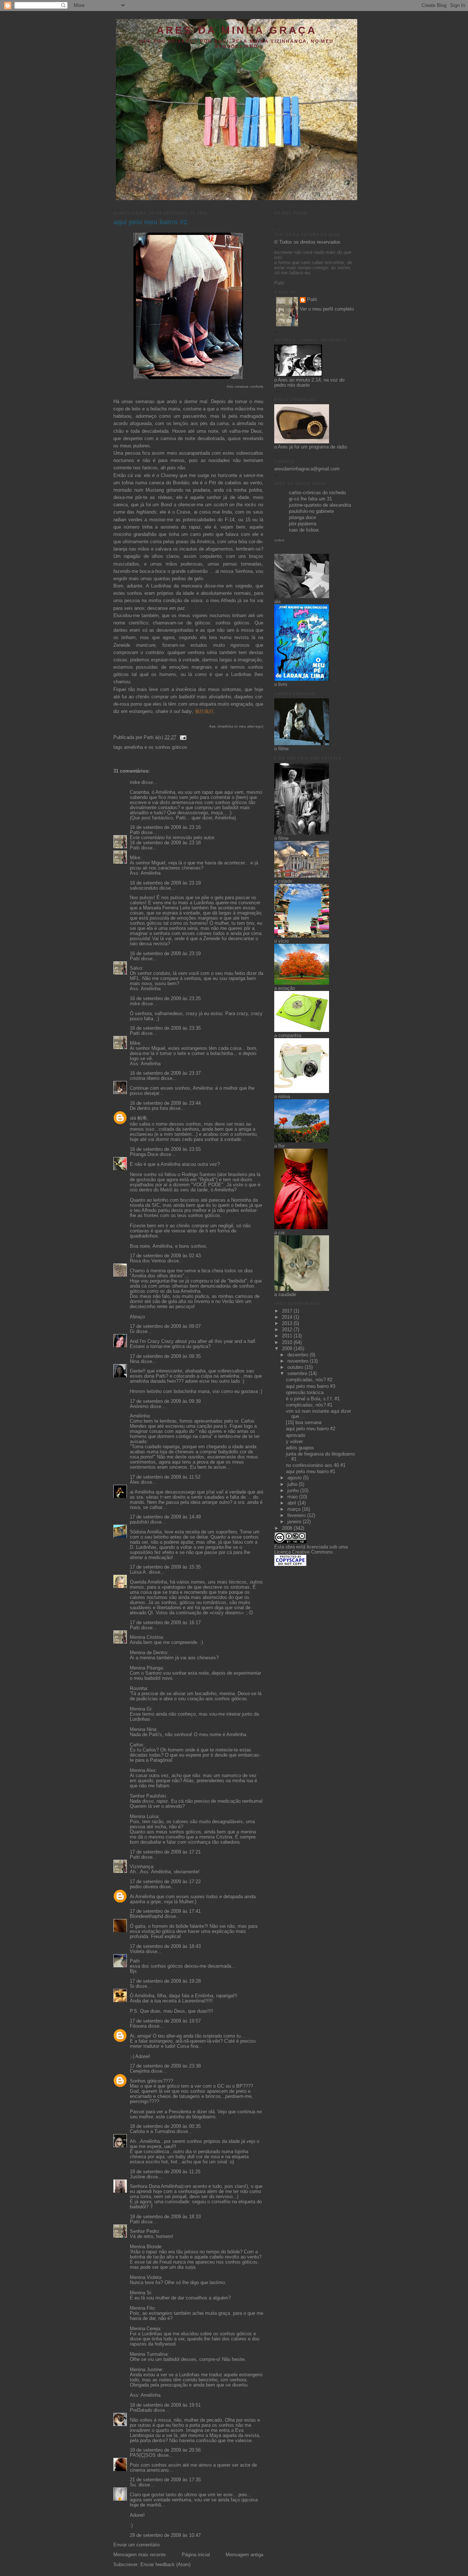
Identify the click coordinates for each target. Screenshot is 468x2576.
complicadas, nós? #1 (309, 1405)
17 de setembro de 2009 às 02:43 (165, 1256)
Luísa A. (139, 1572)
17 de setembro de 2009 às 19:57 (165, 2021)
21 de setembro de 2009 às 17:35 (165, 2480)
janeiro (295, 1522)
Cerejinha (140, 2071)
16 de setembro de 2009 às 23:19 (165, 883)
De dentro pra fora (149, 1108)
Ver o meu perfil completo (327, 309)
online (279, 540)
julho (293, 1484)
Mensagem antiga (244, 2555)
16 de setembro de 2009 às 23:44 (165, 1103)
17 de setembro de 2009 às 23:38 (165, 2066)
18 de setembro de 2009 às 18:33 (165, 2217)
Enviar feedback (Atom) (165, 2565)
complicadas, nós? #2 (309, 1380)
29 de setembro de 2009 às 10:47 (165, 2535)
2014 (288, 1317)
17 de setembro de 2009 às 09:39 (165, 1401)
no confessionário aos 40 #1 (316, 1465)
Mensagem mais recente (139, 2555)
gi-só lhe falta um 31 (310, 499)
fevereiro (297, 1516)
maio (293, 1497)
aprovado (296, 1435)
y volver (294, 1442)
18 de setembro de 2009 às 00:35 (165, 2126)
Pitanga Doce (144, 1154)
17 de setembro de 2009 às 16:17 (165, 1623)
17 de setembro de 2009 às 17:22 (165, 1882)
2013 (288, 1323)
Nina (135, 1362)
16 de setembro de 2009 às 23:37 (165, 1073)
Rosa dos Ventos (148, 1261)
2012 (288, 1330)
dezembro (299, 1355)
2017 (288, 1311)
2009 (288, 1349)
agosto (295, 1478)
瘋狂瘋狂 (204, 711)
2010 (288, 1343)
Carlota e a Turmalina (153, 2132)
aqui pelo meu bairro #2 (150, 222)
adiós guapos (300, 1448)
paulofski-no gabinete (311, 511)
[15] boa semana (304, 1423)
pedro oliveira (144, 1887)
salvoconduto (144, 888)
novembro (299, 1361)
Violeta (137, 1952)
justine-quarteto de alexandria (320, 505)
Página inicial (196, 2555)
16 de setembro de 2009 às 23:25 (165, 999)
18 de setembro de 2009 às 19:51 (165, 2405)
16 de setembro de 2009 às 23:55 (165, 1149)
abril (292, 1503)
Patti (135, 833)
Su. (133, 2485)
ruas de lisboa (304, 530)
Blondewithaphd (146, 1916)
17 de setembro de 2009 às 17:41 (165, 1911)
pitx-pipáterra (303, 524)
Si (132, 1986)
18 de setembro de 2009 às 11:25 (165, 2172)
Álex (135, 1482)
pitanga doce (302, 518)
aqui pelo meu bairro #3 (311, 1386)
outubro (296, 1367)
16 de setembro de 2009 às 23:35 (165, 1028)
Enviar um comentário (137, 2545)
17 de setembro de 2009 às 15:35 (165, 1567)
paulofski (139, 1522)
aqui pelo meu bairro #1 (311, 1472)
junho (294, 1491)
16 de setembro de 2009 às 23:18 (165, 843)
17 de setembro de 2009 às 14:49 (165, 1517)
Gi (132, 1332)
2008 (288, 1528)
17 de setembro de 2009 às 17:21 (165, 1852)
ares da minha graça (237, 30)
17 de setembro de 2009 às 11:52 (165, 1477)
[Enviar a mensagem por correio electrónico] (182, 737)
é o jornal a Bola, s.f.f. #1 (313, 1399)
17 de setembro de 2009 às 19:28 (165, 1981)
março (295, 1509)
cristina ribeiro (145, 1078)
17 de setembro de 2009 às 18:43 (165, 1946)
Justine (137, 2177)
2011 (288, 1336)
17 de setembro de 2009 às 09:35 (165, 1356)
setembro (298, 1374)
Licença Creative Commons (303, 1552)
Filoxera (138, 2026)
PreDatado (141, 2410)
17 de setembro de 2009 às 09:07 (165, 1326)
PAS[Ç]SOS (143, 2455)
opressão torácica (305, 1393)
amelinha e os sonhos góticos (156, 747)
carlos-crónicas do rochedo (317, 493)
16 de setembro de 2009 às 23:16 (165, 827)
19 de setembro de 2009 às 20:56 (165, 2450)
